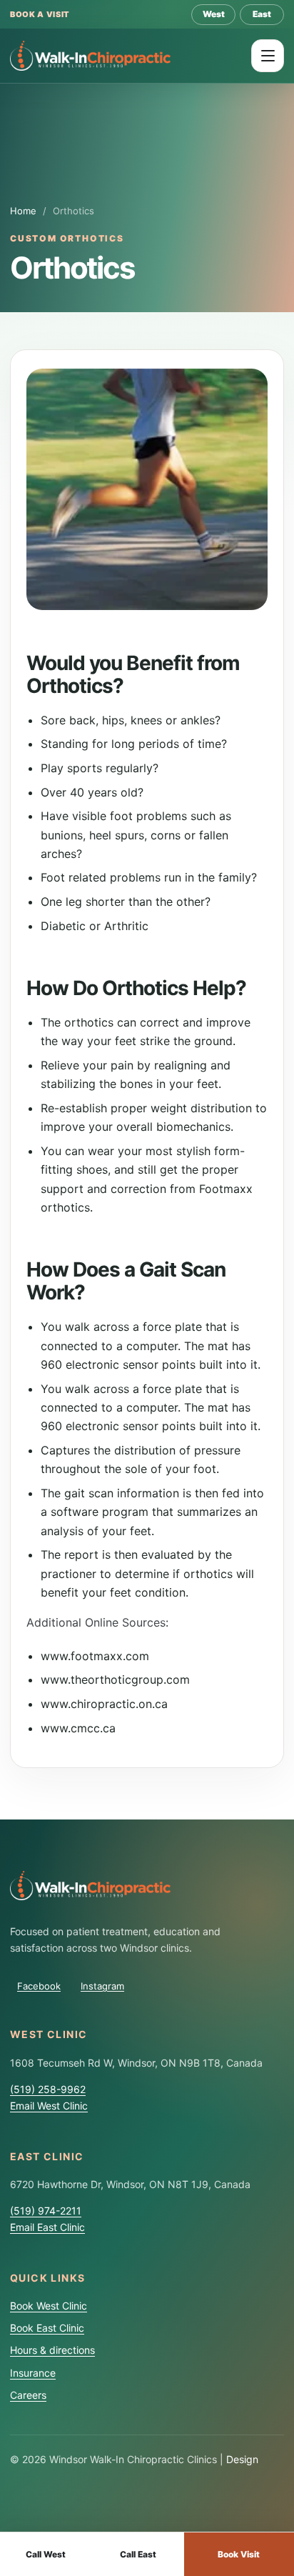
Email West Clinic (49, 2106)
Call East (138, 2554)
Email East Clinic (47, 2227)
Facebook (39, 1986)
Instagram (102, 1986)
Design (242, 2459)
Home (23, 211)
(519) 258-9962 (48, 2089)
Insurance (33, 2373)
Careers (28, 2395)
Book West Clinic (49, 2306)
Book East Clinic (47, 2328)
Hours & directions (52, 2350)
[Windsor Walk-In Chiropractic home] (90, 55)
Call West (46, 2554)
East (262, 14)
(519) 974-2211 (46, 2211)
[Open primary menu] (268, 56)
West (214, 14)
